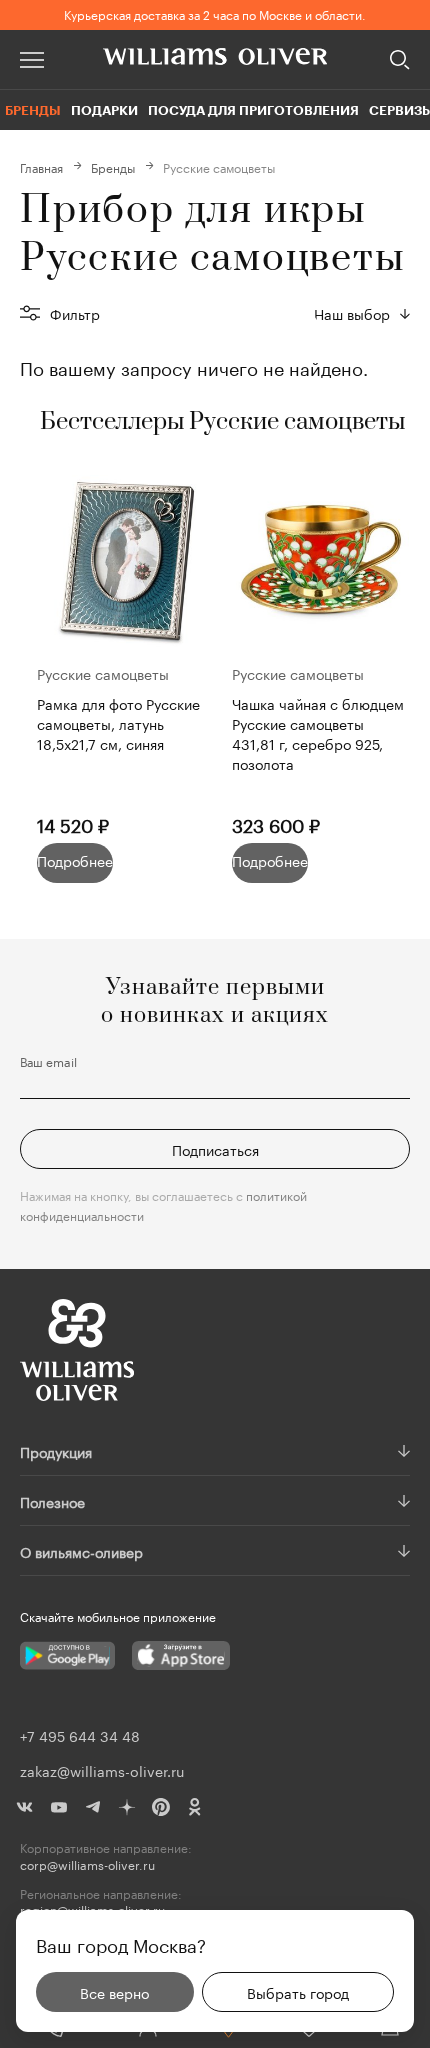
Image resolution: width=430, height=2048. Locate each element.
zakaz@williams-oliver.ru (102, 1770)
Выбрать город (298, 1992)
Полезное (52, 1501)
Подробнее (75, 860)
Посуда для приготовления (253, 110)
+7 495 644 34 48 (80, 1735)
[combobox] (362, 313)
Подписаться (215, 1149)
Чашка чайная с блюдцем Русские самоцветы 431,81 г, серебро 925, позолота (318, 733)
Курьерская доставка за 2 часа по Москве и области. (215, 13)
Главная (41, 166)
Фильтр (75, 313)
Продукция (56, 1451)
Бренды (33, 110)
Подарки (104, 110)
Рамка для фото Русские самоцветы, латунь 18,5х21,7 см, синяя (118, 723)
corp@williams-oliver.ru (87, 1864)
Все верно (114, 1992)
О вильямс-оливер (81, 1551)
